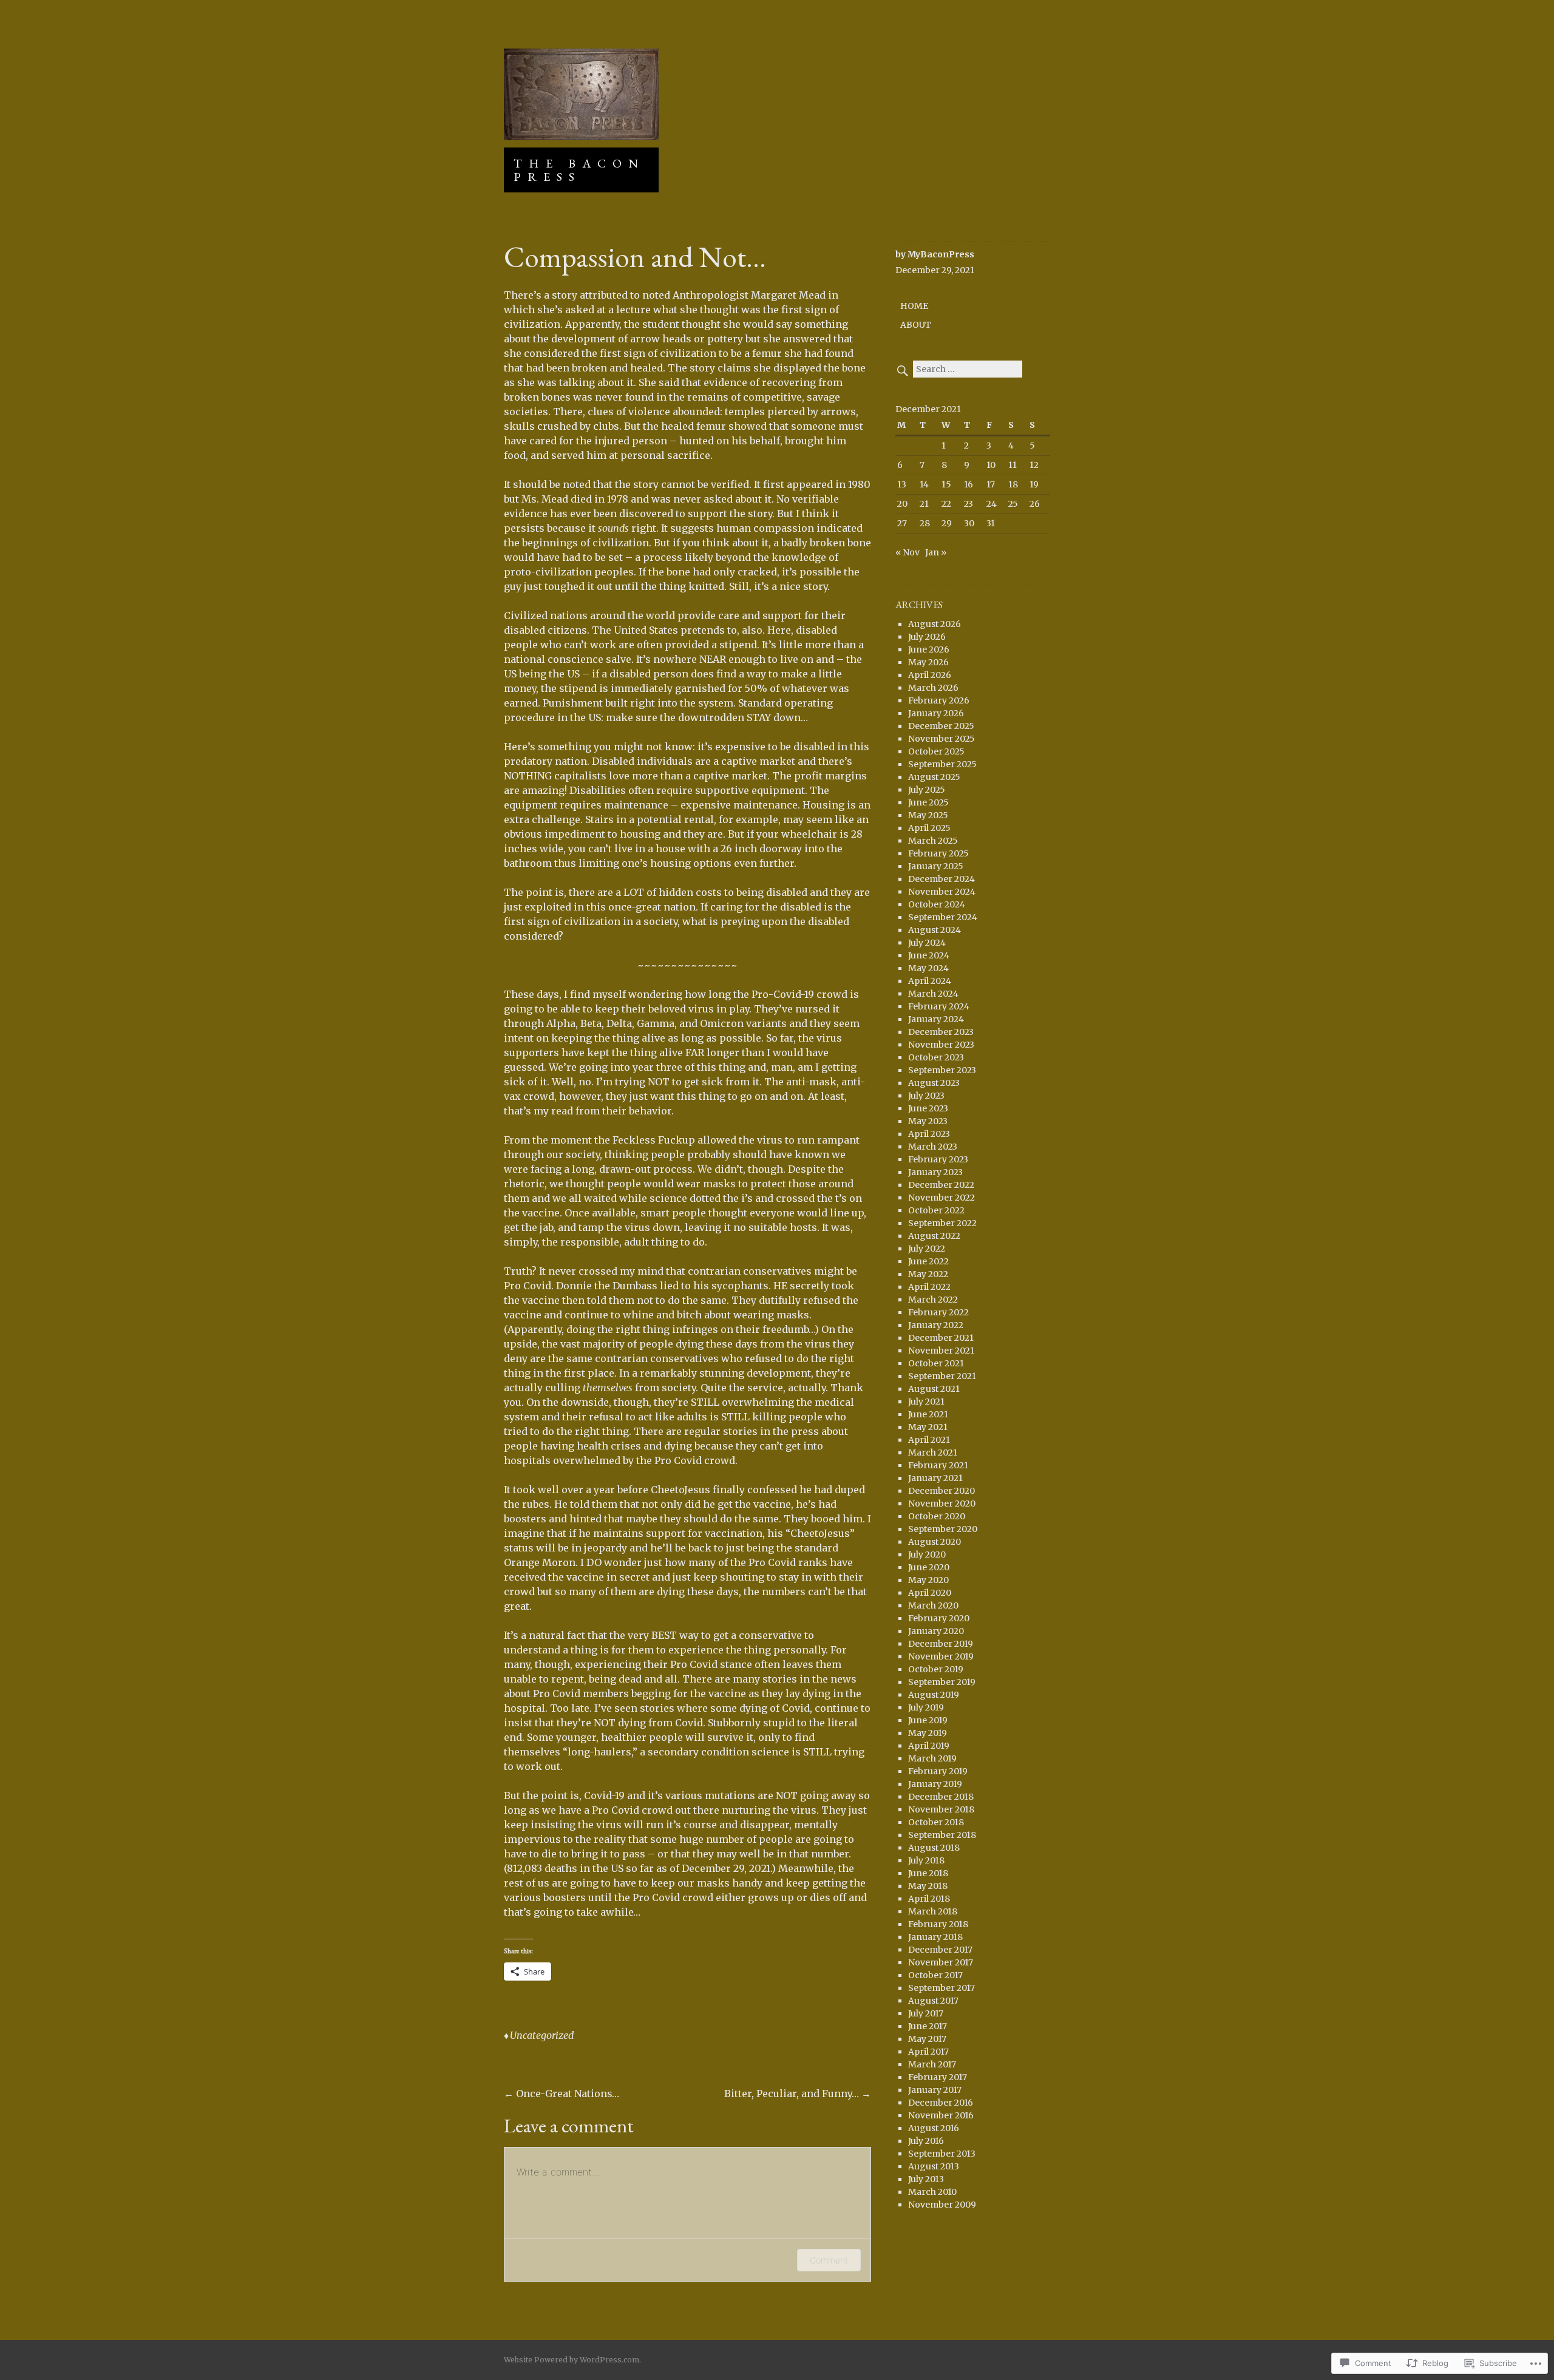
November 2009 (942, 2205)
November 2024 (942, 892)
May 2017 (927, 2039)
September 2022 (942, 1223)
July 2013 (926, 2179)
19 (1034, 484)
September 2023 (942, 1070)
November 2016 (941, 2115)
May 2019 (928, 1733)
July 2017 (926, 2013)
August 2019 (934, 1695)
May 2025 (928, 815)
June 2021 (928, 1414)
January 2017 (935, 2090)
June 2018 (928, 1873)
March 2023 (933, 1147)
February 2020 (939, 1618)
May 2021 (928, 1427)
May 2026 (928, 662)
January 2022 (936, 1325)
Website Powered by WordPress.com (572, 2360)
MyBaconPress (941, 254)
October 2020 (937, 1516)
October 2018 (936, 1822)
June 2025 (928, 802)
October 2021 (936, 1363)
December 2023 (941, 1032)
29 (947, 523)
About (916, 325)
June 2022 (928, 1261)
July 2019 (926, 1707)
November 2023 (941, 1045)
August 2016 (934, 2128)
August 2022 (934, 1236)
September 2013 (942, 2154)
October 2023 (936, 1057)
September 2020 (943, 1529)
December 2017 (940, 1950)
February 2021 (938, 1465)
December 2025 (941, 726)
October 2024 (937, 904)
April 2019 (929, 1746)
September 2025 (942, 764)
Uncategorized (542, 2035)
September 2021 (942, 1376)
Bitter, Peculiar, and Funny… (798, 2094)
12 (1034, 465)
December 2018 (941, 1797)
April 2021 (929, 1440)
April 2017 (928, 2052)
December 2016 (941, 2103)
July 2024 (927, 943)
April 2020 (930, 1593)
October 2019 (936, 1669)
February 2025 (938, 853)
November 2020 (942, 1504)
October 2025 (936, 751)
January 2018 (935, 1937)
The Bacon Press (579, 170)
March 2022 (933, 1300)
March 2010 (932, 2192)
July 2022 (927, 1249)
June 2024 (929, 955)
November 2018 (941, 1809)
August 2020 (935, 1542)
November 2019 (941, 1656)
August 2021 (934, 1389)
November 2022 (942, 1198)
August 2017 (933, 2001)
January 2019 (935, 1784)
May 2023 (928, 1121)
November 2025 (942, 739)
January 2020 (936, 1631)
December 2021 (941, 1338)
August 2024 (935, 930)
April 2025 (929, 828)
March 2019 (932, 1758)
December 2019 (941, 1644)
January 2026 (936, 713)
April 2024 (930, 981)
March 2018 (933, 1911)
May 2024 (928, 968)
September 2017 (942, 1988)
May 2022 (928, 1274)
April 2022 (929, 1287)
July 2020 (927, 1554)
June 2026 (929, 649)
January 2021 (935, 1478)
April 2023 (929, 1134)
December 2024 (942, 879)
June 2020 (929, 1567)
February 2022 (938, 1312)
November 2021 (941, 1351)
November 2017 (941, 1962)
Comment (829, 2260)
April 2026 (930, 675)
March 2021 (933, 1453)
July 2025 (927, 790)
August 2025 (934, 777)
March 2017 (932, 2064)
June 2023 (928, 1108)
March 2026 (933, 688)
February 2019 (938, 1771)
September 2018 (942, 1835)
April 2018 (929, 1899)
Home (914, 306)
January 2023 (935, 1172)
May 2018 (928, 1886)
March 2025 (933, 841)
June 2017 (928, 2026)
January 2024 (936, 1019)
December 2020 (942, 1491)
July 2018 (926, 1860)
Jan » (936, 552)
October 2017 (935, 1975)
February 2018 (938, 1924)
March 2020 (933, 1605)
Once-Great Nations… (562, 2094)
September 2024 (943, 917)
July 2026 (927, 637)
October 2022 (936, 1210)
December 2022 (941, 1185)
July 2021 (926, 1402)
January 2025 (936, 866)
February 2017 (938, 2077)
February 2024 (939, 1006)
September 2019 (942, 1682)
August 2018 (934, 1848)
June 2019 (928, 1720)
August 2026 (935, 624)
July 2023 (926, 1096)
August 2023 (934, 1083)
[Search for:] (959, 369)
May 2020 (928, 1580)
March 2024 (933, 994)
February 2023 (938, 1159)
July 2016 (926, 2141)
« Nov (908, 552)
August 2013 (934, 2166)
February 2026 (939, 700)
